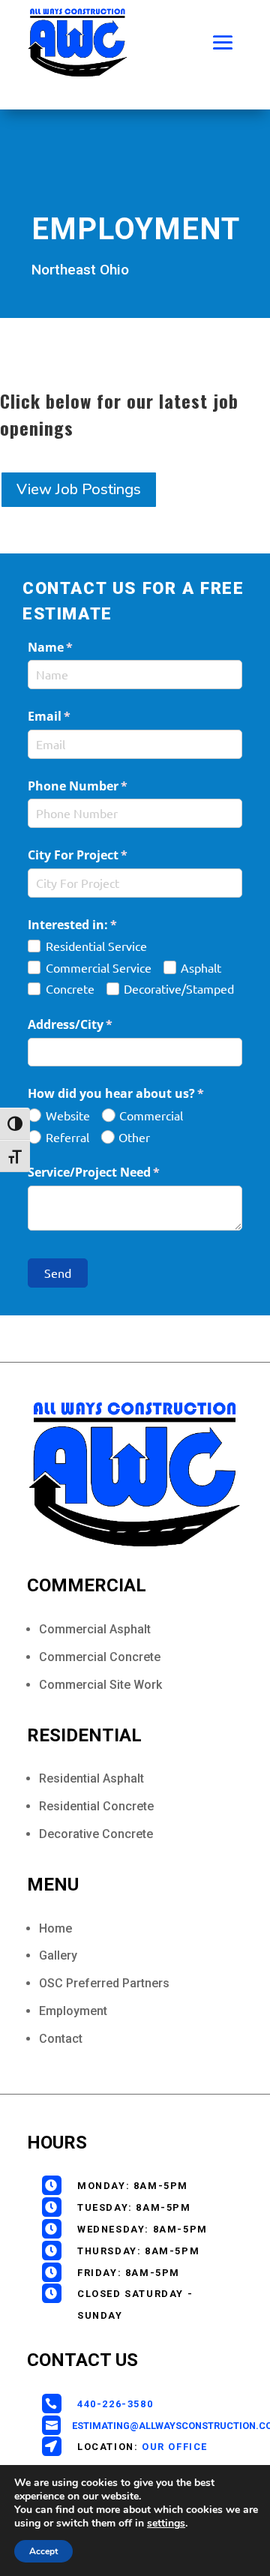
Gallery (58, 1955)
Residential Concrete (96, 1806)
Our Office (175, 2447)
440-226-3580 (115, 2404)
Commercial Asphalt (95, 1629)
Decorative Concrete (96, 1834)
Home (55, 1928)
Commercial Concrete (100, 1657)
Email (74, 716)
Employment (73, 2011)
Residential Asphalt (91, 1778)
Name (75, 647)
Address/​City (95, 1024)
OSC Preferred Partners (104, 1983)
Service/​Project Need (118, 1172)
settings (166, 2524)
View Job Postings (79, 489)
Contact (61, 2039)
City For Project (102, 855)
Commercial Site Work (100, 1685)
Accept (43, 2551)
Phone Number (102, 786)
